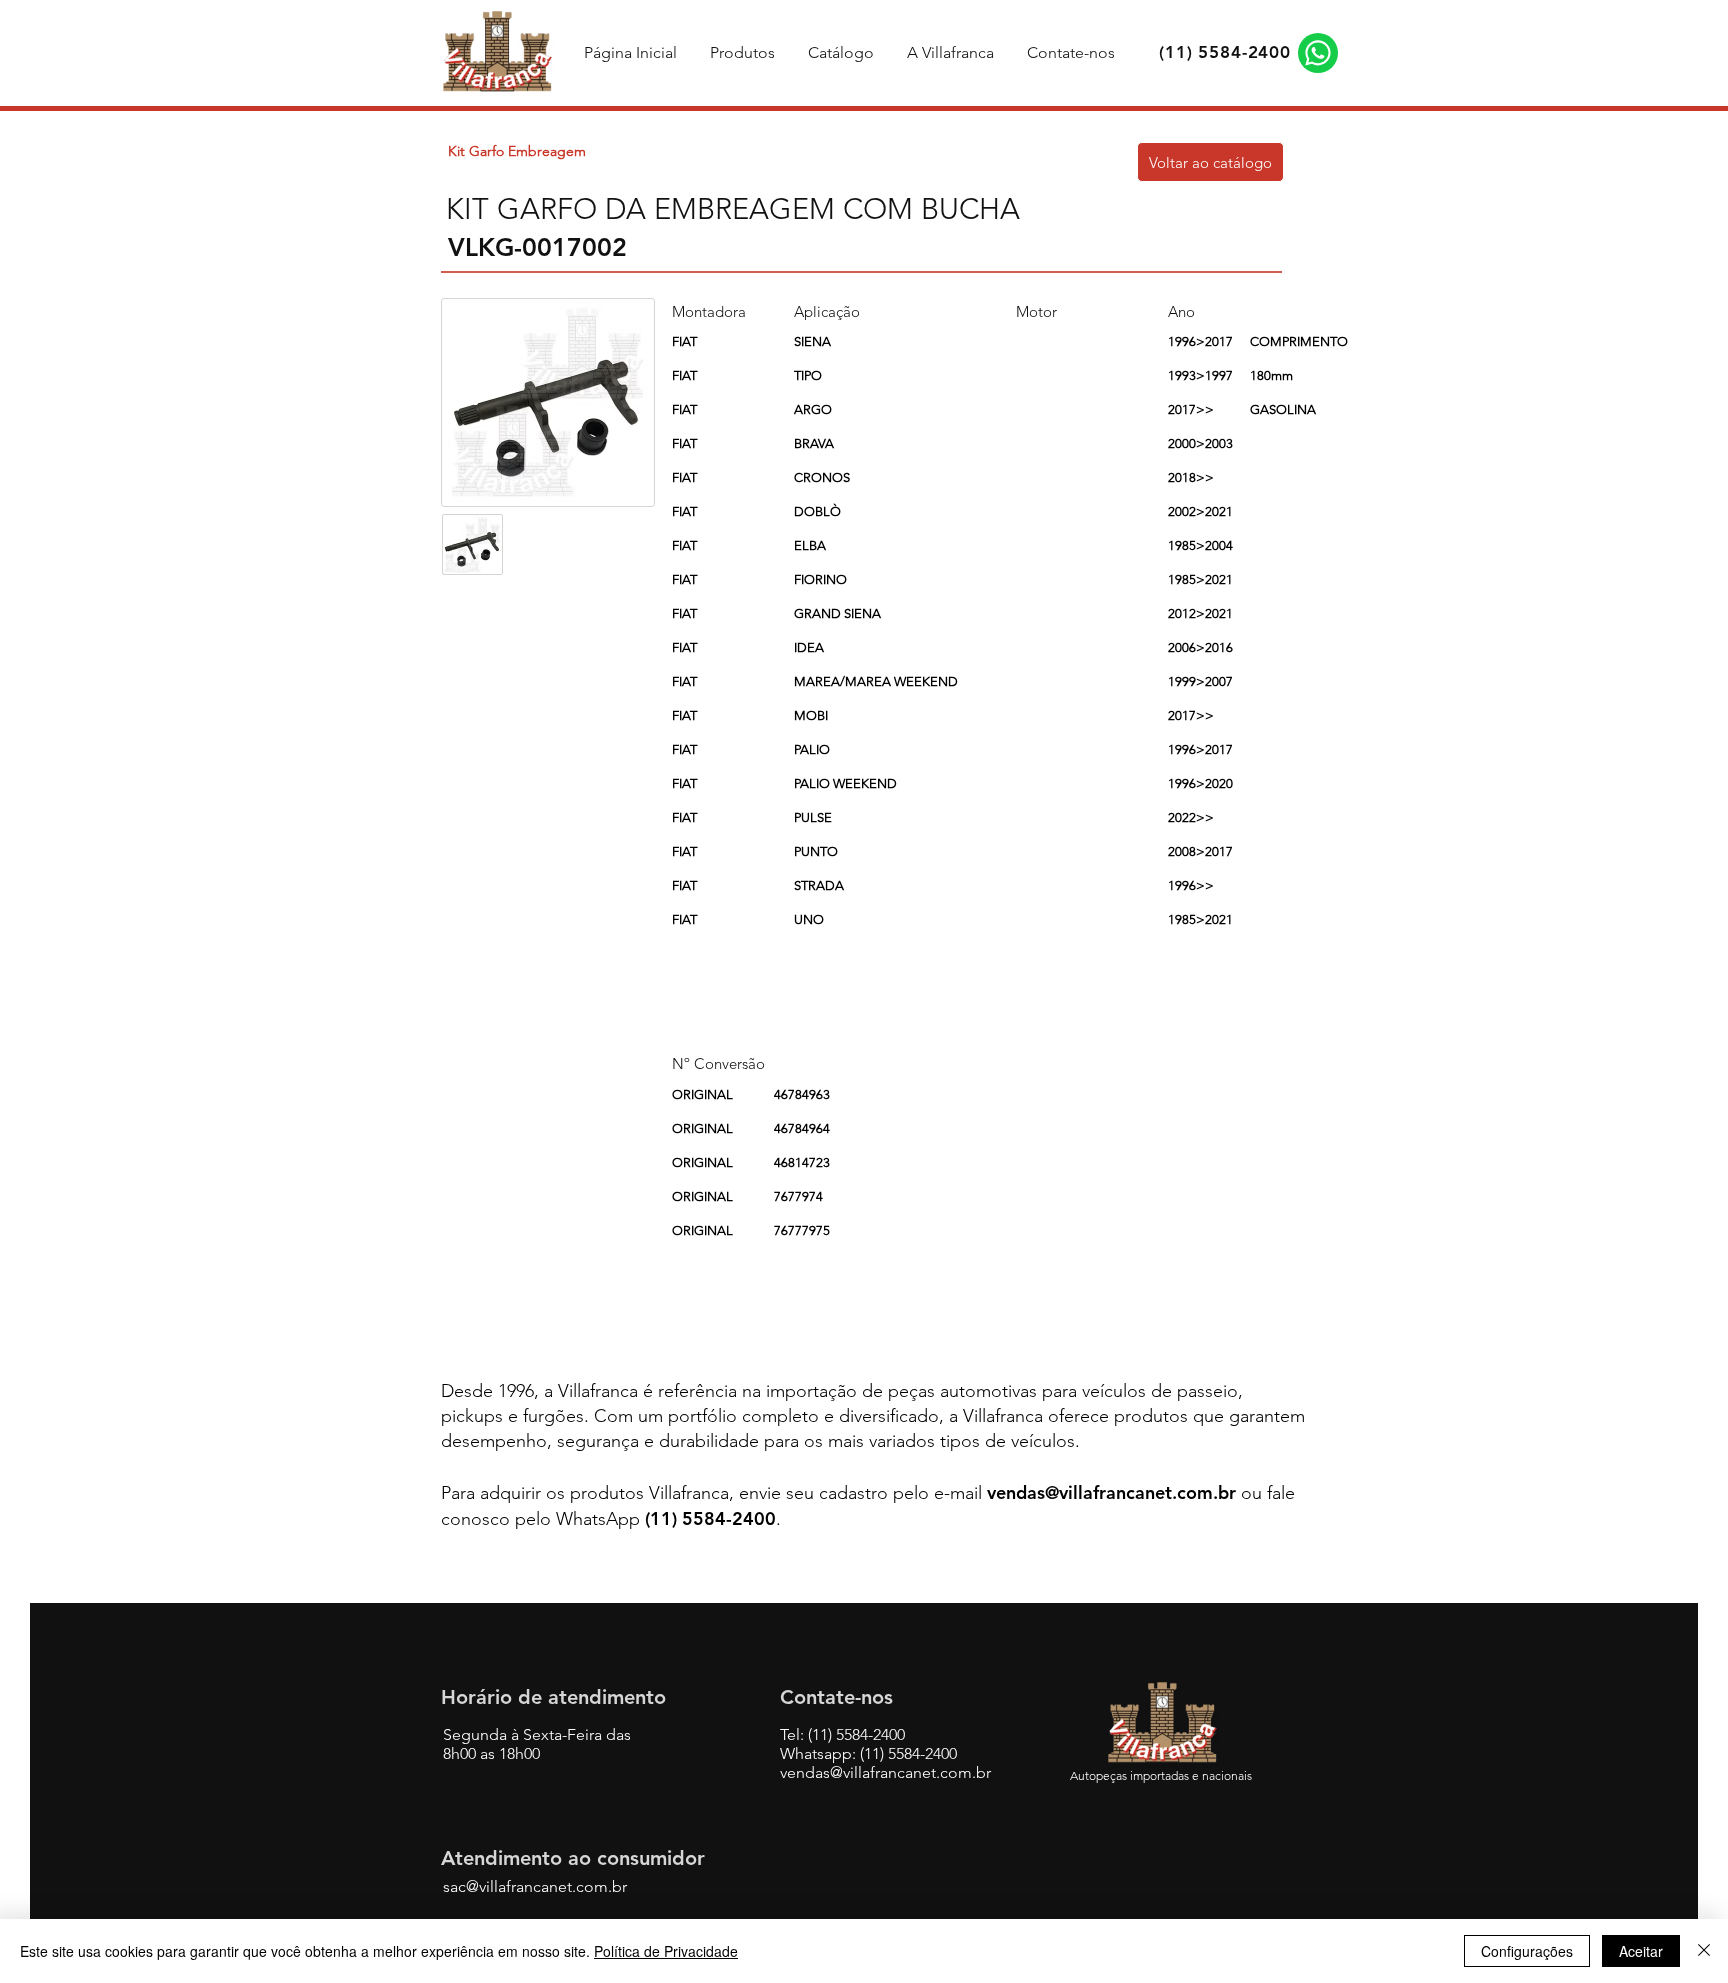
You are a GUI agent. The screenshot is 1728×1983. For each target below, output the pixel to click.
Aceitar (1641, 1951)
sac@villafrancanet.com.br (535, 1886)
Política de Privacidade (666, 1951)
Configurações (1527, 1951)
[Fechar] (1704, 1951)
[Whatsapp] (1318, 53)
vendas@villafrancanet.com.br (1111, 1492)
